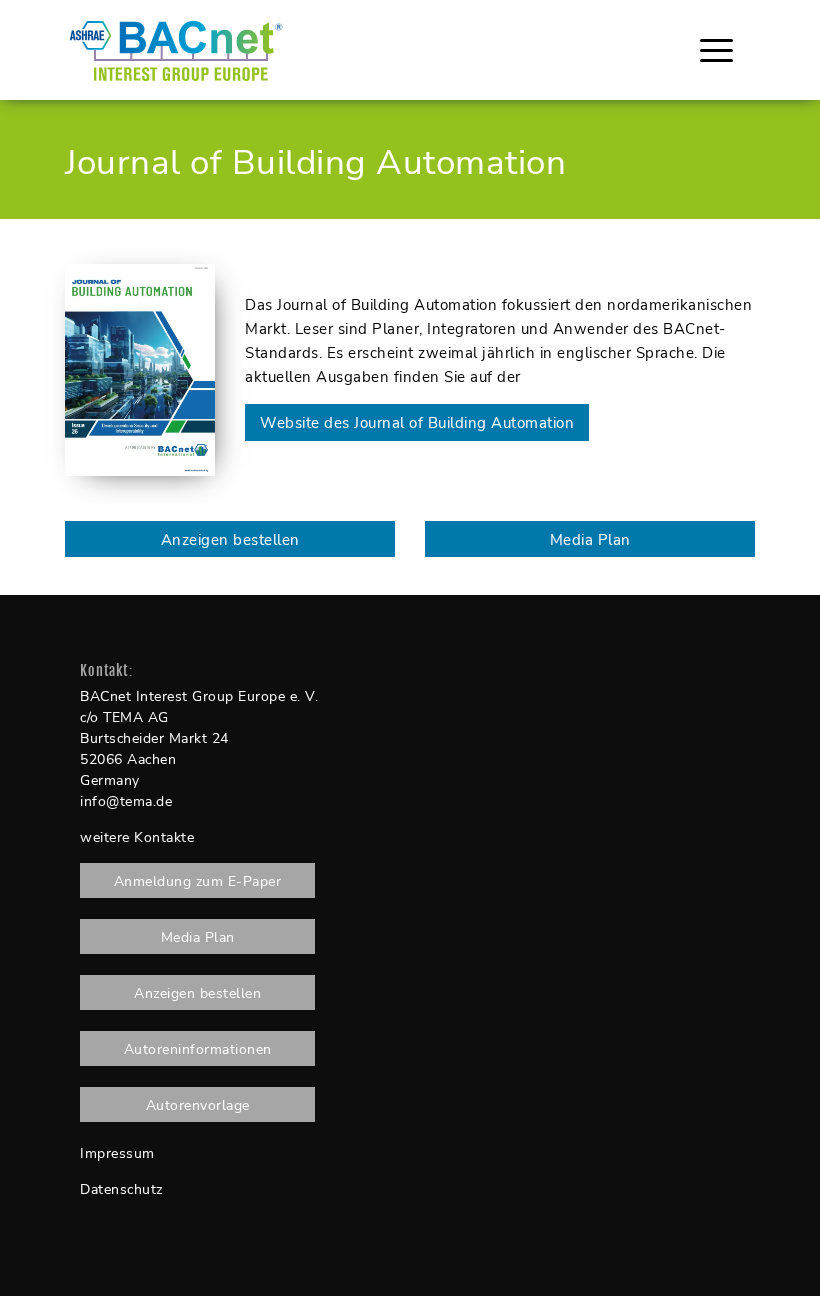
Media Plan (590, 540)
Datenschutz (121, 1189)
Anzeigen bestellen (230, 540)
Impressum (117, 1153)
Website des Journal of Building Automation (417, 423)
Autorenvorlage (198, 1105)
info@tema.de (126, 801)
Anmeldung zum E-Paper (198, 881)
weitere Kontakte (137, 837)
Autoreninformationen (198, 1049)
